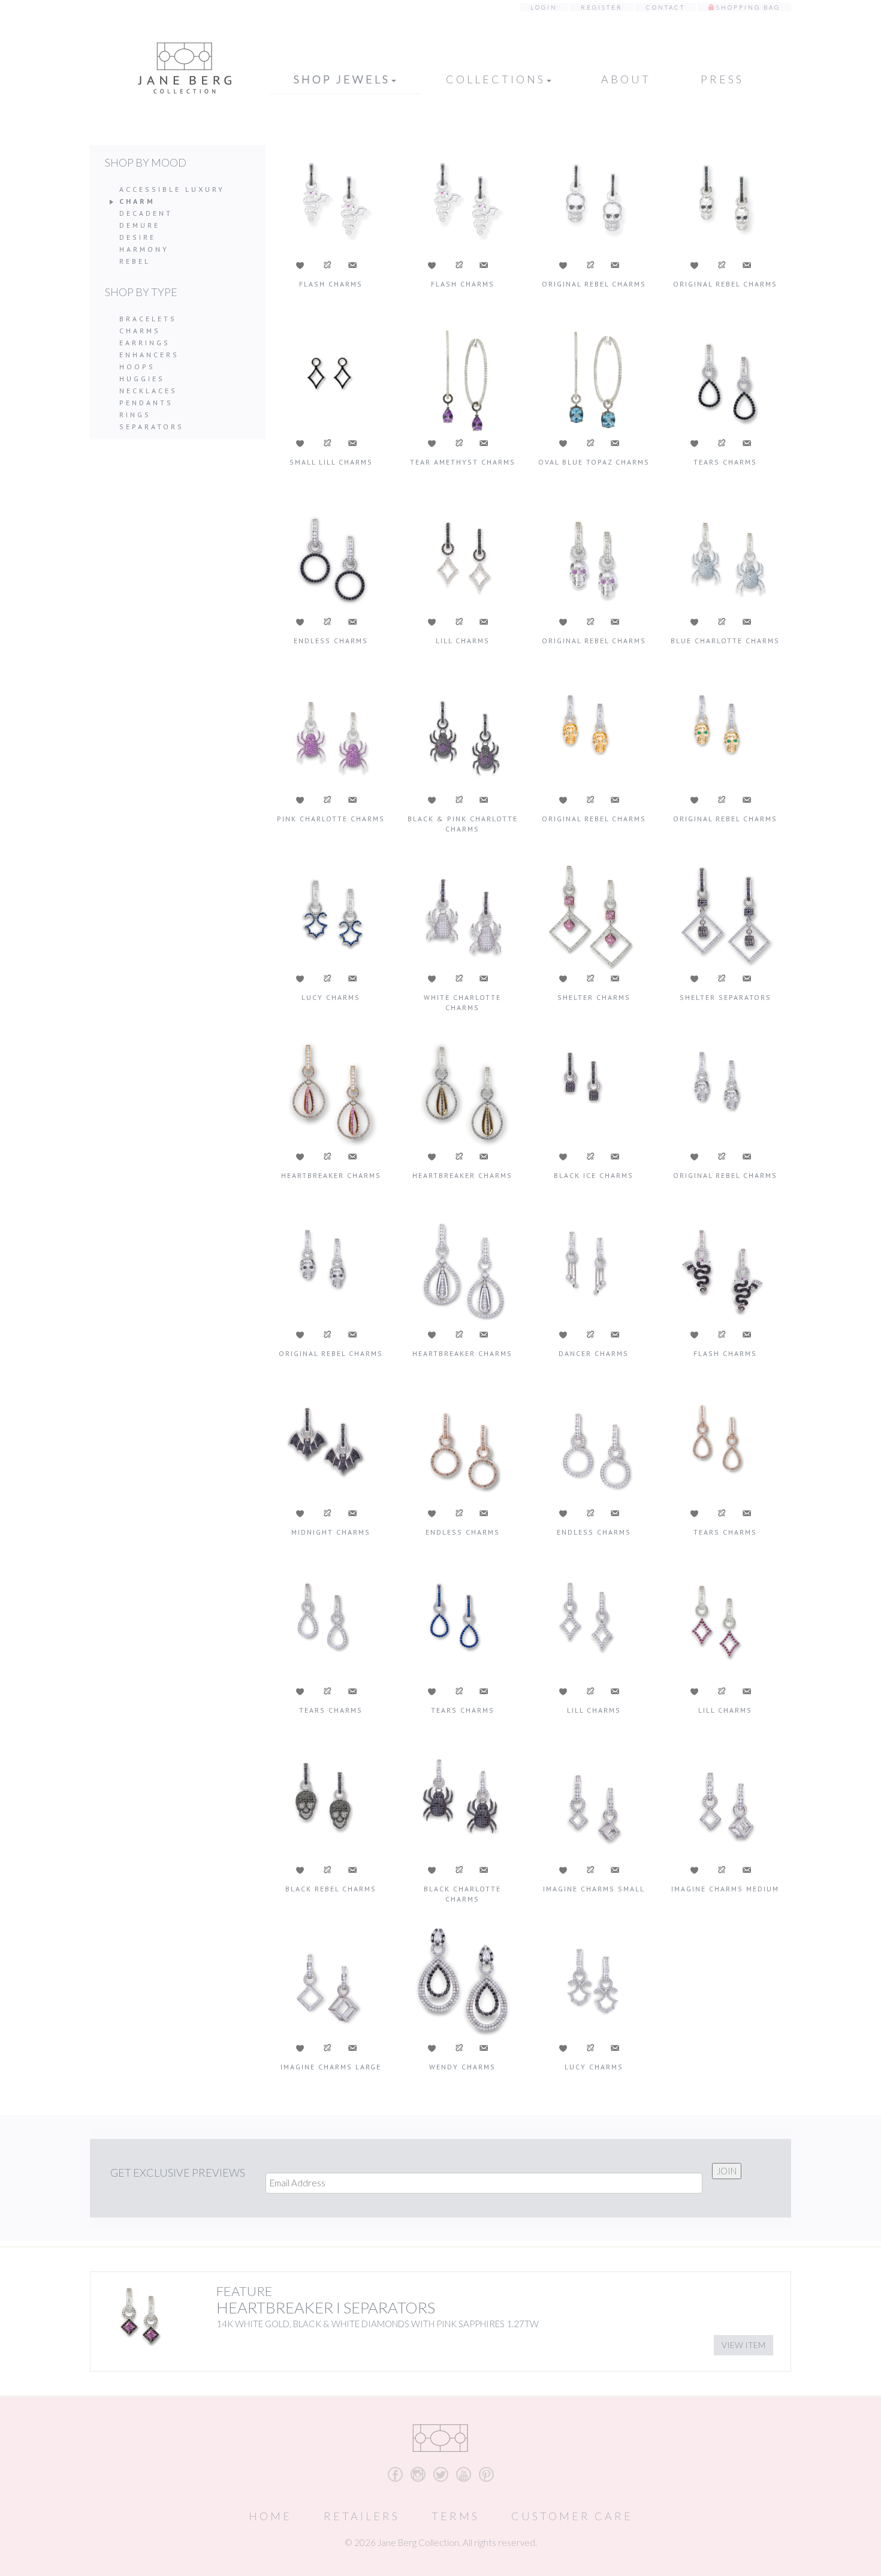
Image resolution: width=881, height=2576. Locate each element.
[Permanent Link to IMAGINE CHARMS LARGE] (331, 1983)
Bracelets (148, 319)
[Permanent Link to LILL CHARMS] (462, 557)
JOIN (727, 2171)
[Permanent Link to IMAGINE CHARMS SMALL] (594, 1805)
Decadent (146, 213)
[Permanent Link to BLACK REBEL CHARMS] (331, 1805)
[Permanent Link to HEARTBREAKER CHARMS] (331, 1092)
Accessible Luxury (172, 189)
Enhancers (149, 355)
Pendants (146, 403)
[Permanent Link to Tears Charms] (462, 1626)
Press (722, 79)
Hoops (137, 367)
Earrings (145, 343)
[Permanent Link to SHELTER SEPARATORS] (725, 914)
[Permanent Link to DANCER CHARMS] (594, 1270)
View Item (743, 2345)
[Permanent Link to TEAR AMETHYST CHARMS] (462, 379)
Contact (666, 7)
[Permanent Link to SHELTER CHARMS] (594, 914)
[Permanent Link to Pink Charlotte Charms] (331, 735)
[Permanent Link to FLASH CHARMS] (331, 200)
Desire (138, 237)
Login (544, 7)
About (626, 79)
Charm (137, 201)
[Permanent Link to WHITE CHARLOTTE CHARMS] (462, 914)
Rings (135, 415)
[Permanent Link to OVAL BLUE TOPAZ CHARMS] (594, 379)
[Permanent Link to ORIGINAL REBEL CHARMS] (594, 200)
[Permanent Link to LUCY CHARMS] (331, 914)
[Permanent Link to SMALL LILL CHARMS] (331, 379)
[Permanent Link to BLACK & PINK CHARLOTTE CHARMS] (462, 735)
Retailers (362, 2516)
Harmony (144, 249)
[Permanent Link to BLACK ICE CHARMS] (594, 1092)
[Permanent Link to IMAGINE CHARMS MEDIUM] (725, 1805)
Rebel (135, 261)
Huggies (142, 379)
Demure (140, 225)
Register (602, 7)
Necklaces (148, 391)
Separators (152, 427)
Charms (140, 331)
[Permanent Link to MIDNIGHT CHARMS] (331, 1448)
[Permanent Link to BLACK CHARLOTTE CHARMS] (462, 1805)
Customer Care (572, 2516)
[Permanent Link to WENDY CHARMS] (462, 1983)
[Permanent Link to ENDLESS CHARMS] (331, 557)
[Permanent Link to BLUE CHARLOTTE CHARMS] (725, 557)
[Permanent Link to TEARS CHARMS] (725, 379)
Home (270, 2516)
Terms (455, 2516)
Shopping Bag (748, 7)
